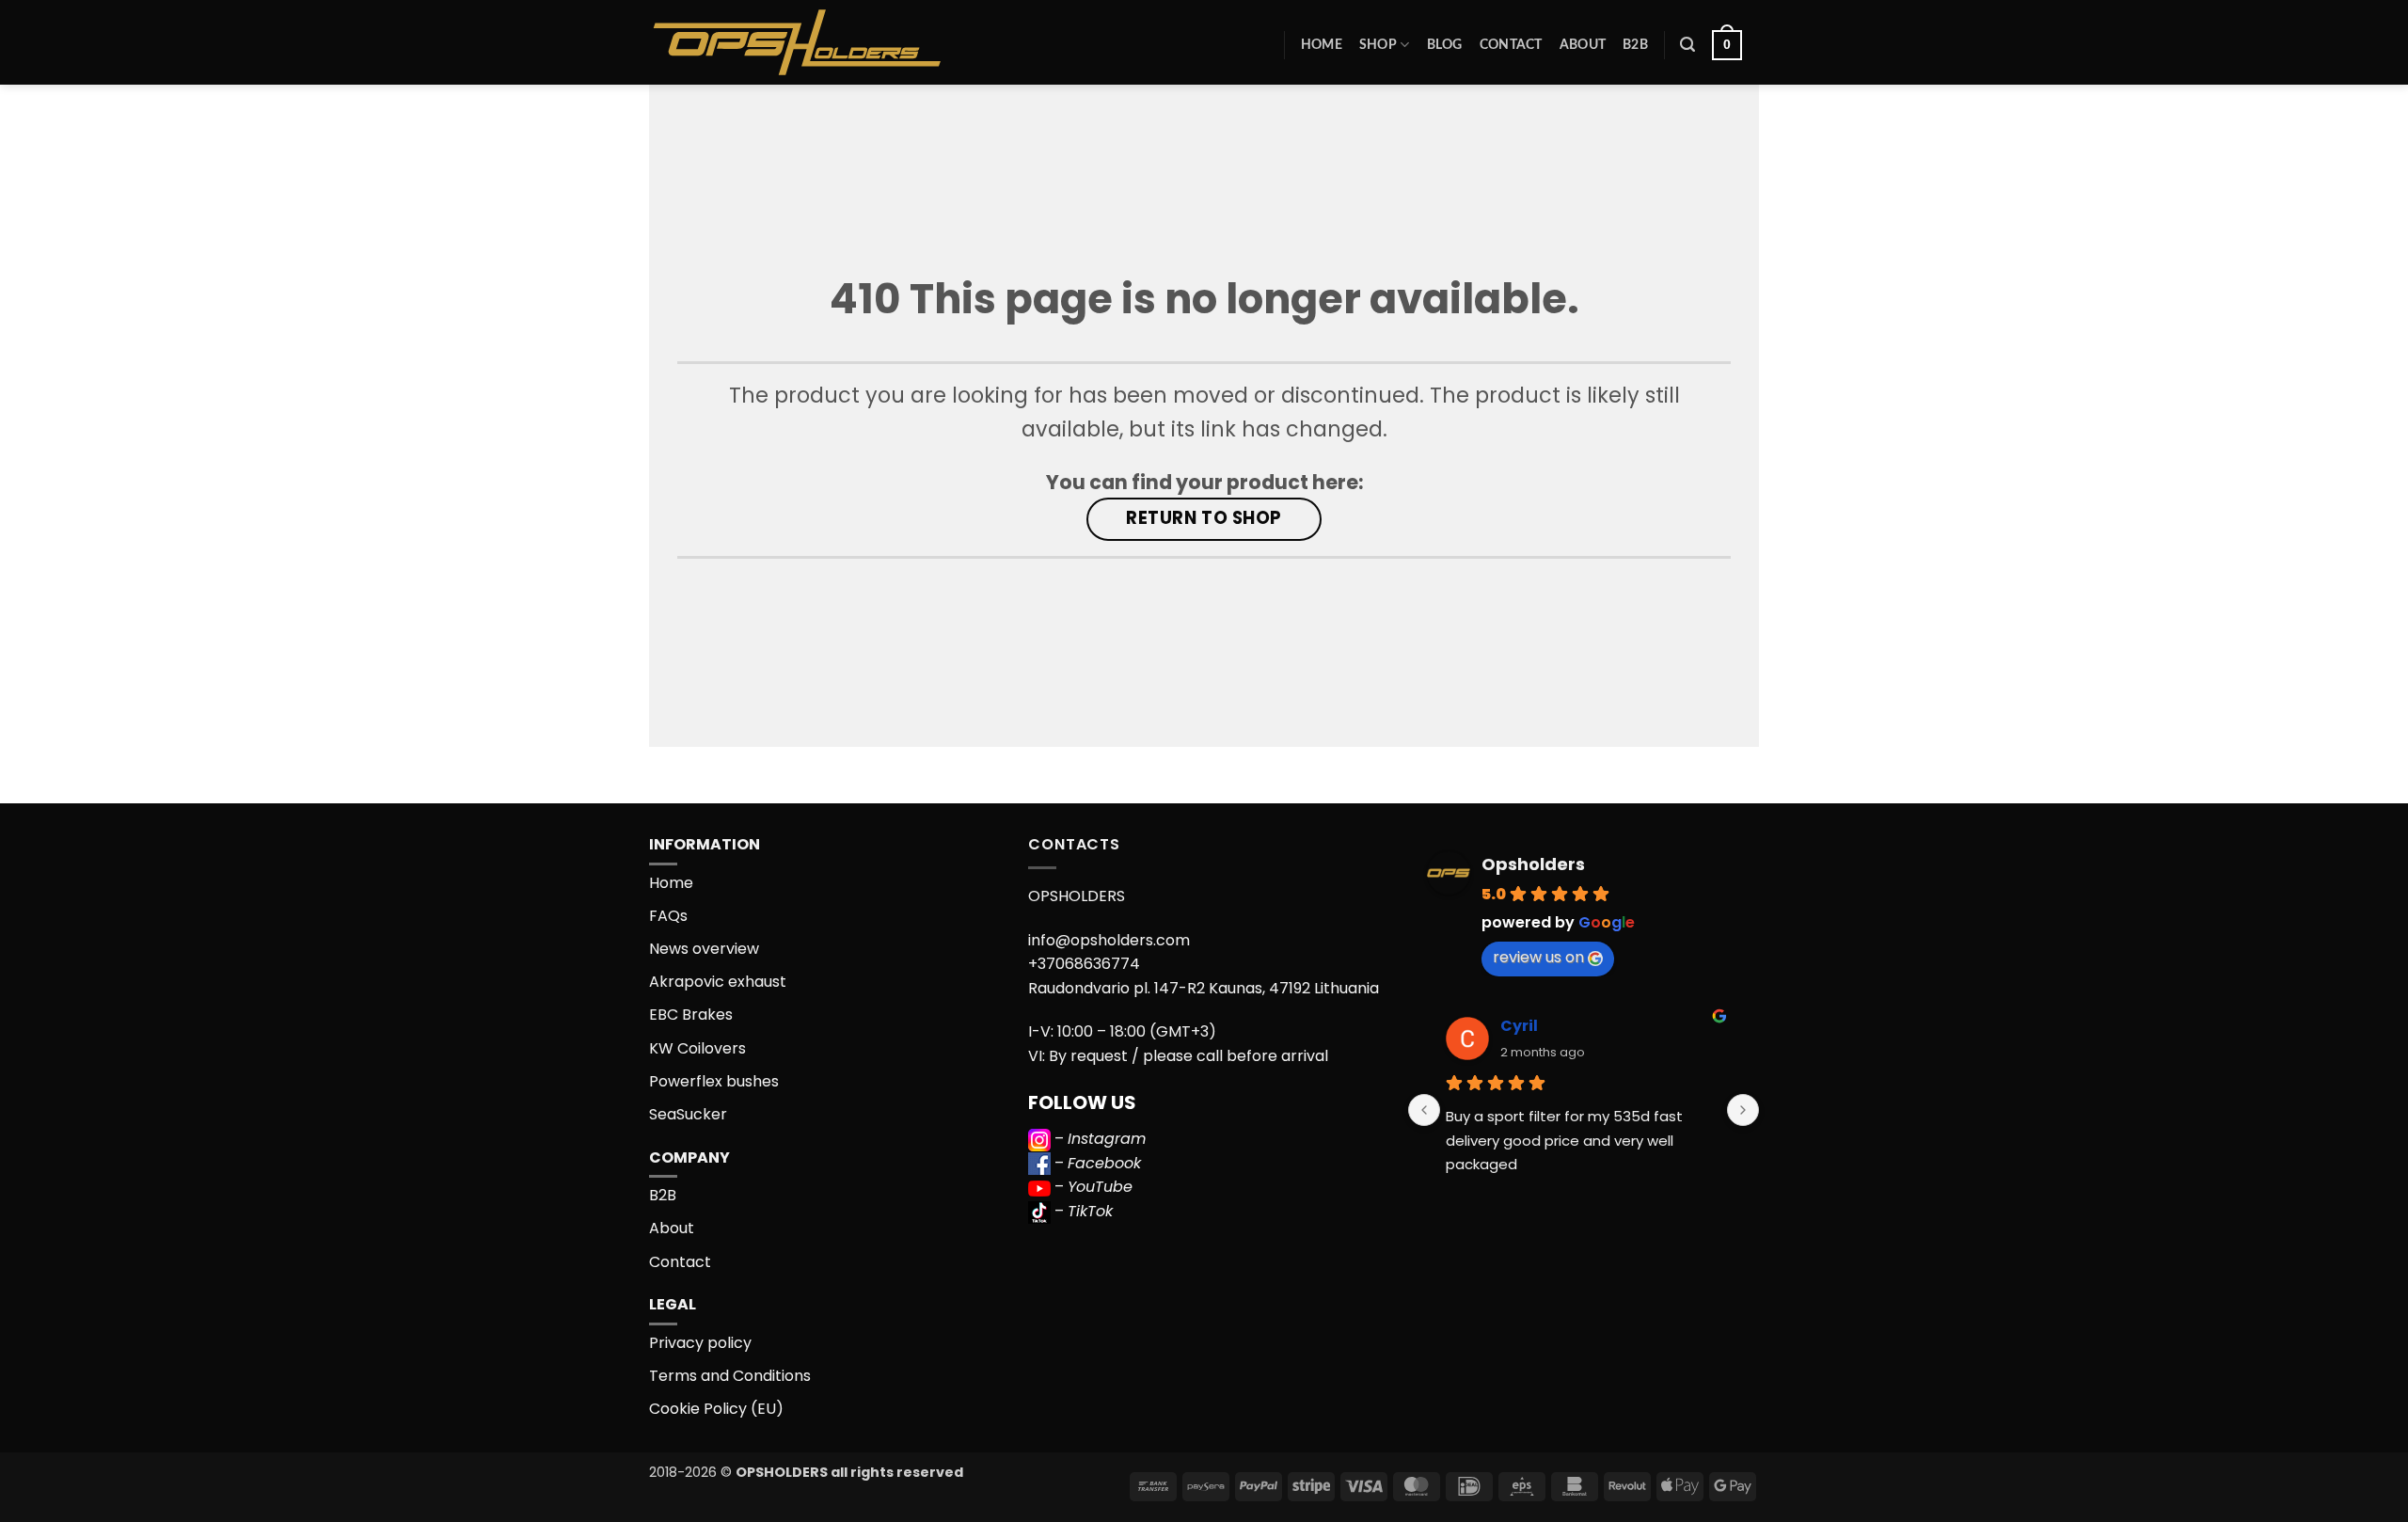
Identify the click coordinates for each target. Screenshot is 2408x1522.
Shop (1378, 45)
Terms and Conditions (730, 1376)
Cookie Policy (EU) (716, 1409)
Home (1322, 45)
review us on (1538, 957)
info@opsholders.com (1109, 940)
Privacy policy (700, 1343)
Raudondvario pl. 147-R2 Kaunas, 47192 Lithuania (1204, 988)
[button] (1687, 45)
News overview (704, 949)
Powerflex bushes (714, 1081)
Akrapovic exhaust (718, 982)
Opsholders (1533, 864)
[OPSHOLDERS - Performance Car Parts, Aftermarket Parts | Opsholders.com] (841, 42)
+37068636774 (1084, 964)
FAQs (668, 916)
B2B (1635, 45)
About (1583, 45)
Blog (1445, 45)
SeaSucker (688, 1114)
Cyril (1519, 1026)
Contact (1511, 45)
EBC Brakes (691, 1015)
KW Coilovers (697, 1048)
